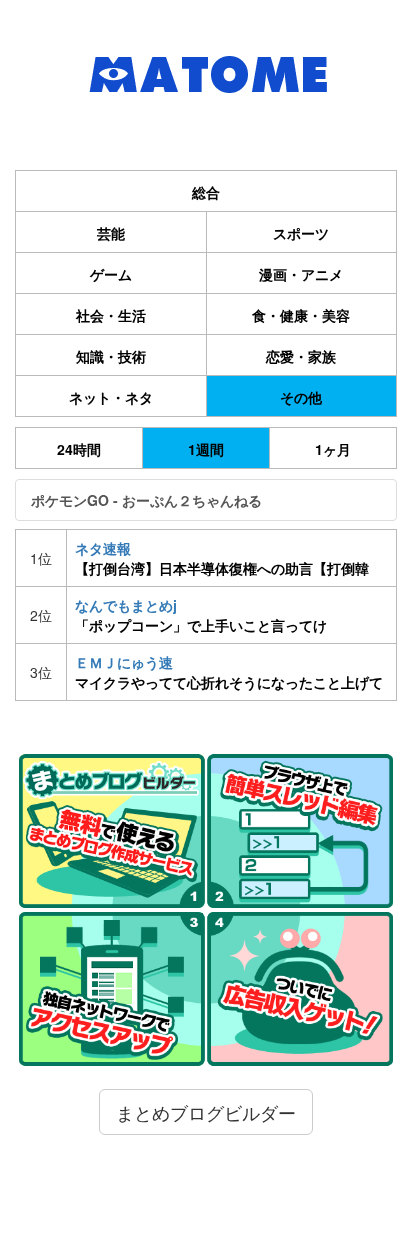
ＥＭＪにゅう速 (229, 672)
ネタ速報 (222, 558)
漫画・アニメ (301, 274)
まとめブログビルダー (206, 1112)
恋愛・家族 (301, 356)
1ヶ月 (333, 449)
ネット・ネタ (111, 397)
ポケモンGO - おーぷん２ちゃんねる (146, 500)
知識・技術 (111, 356)
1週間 (206, 449)
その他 (301, 397)
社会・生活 (111, 315)
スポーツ (301, 233)
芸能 (111, 233)
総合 (206, 192)
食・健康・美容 (301, 315)
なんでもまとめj (201, 615)
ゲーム (111, 274)
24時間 (79, 449)
